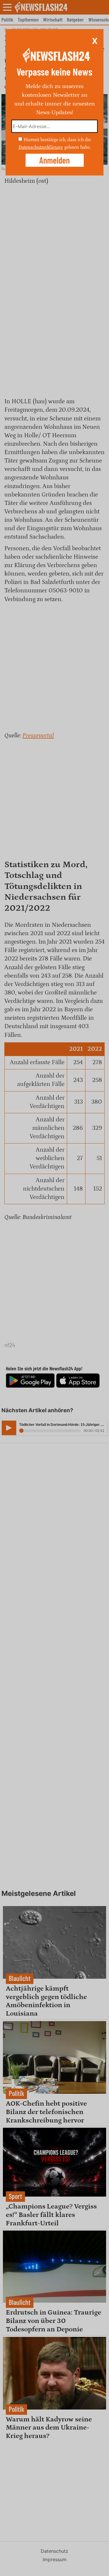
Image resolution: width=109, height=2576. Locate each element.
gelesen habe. (77, 147)
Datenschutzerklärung (41, 147)
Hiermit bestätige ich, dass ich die (57, 140)
